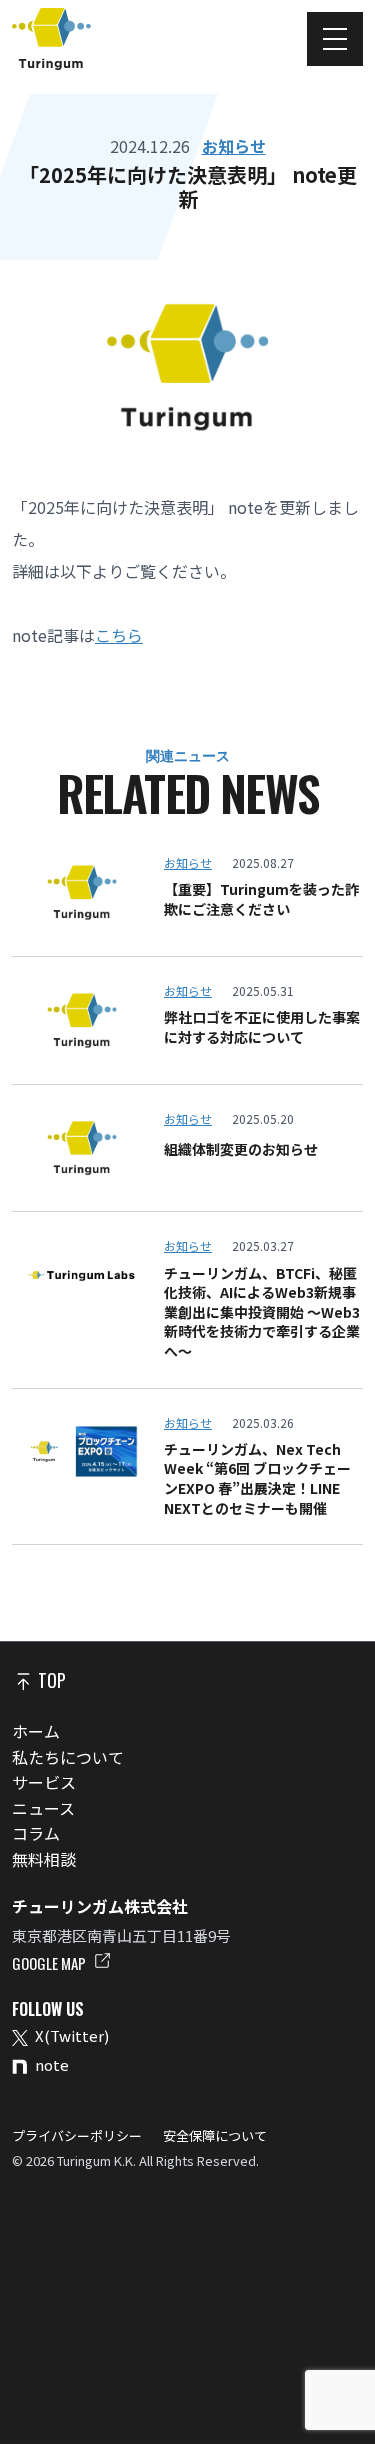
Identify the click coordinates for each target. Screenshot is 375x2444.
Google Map (50, 1963)
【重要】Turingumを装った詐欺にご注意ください (261, 899)
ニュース (43, 1808)
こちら (119, 635)
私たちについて (68, 1757)
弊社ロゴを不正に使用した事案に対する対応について (262, 1027)
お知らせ (234, 146)
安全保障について (213, 2135)
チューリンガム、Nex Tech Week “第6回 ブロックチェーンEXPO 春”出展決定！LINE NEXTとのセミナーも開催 (257, 1479)
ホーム (36, 1731)
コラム (36, 1833)
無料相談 (44, 1859)
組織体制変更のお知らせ (241, 1149)
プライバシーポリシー (78, 2135)
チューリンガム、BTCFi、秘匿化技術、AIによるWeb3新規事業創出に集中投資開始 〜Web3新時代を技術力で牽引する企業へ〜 (262, 1312)
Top (50, 1680)
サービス (44, 1782)
